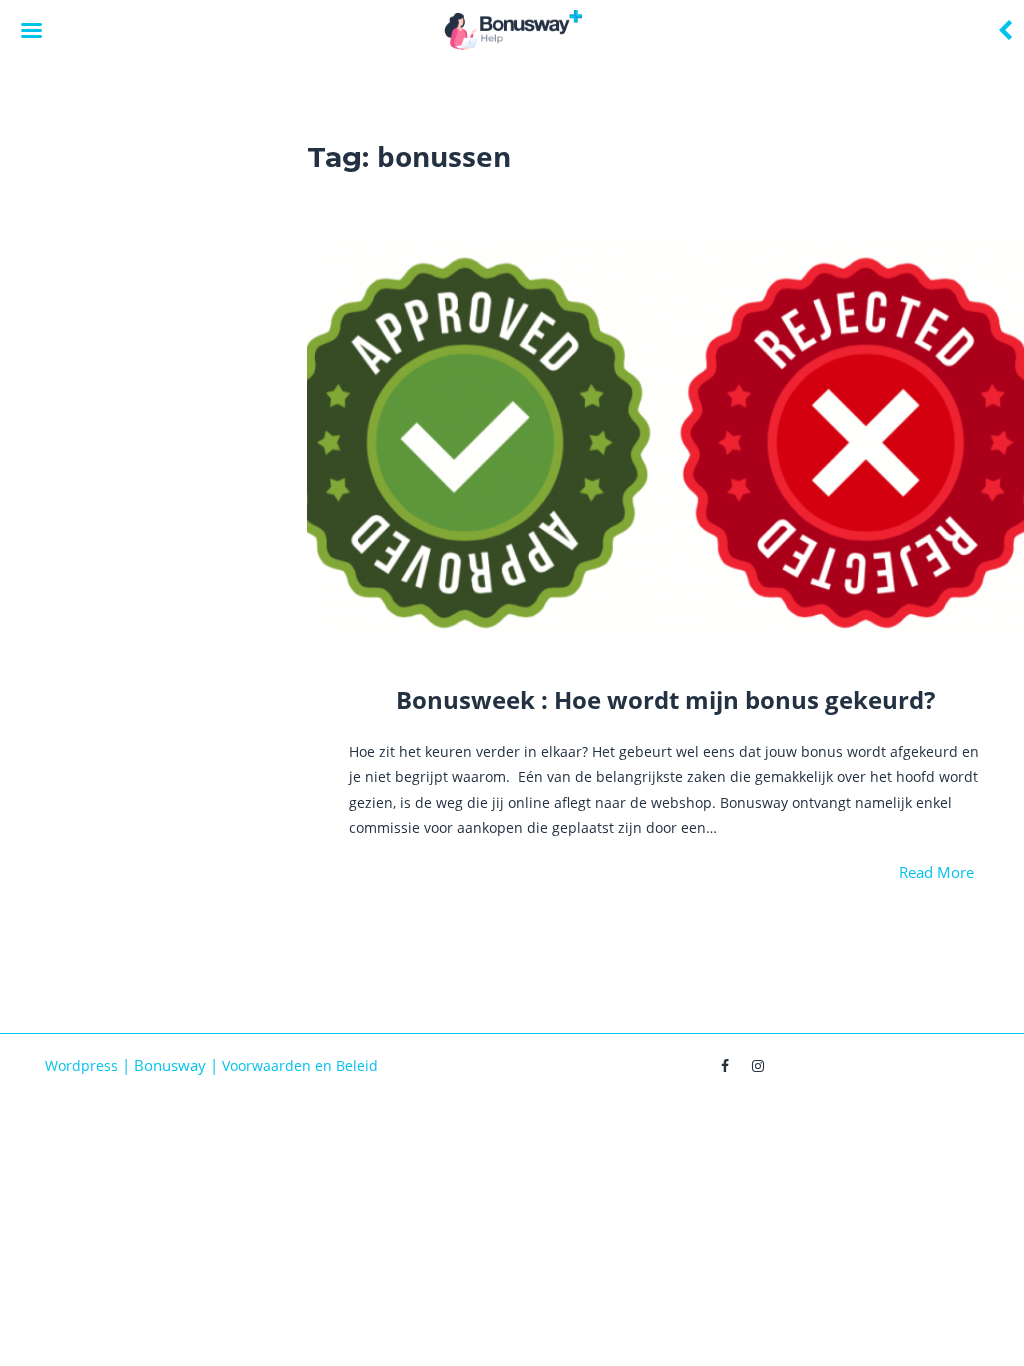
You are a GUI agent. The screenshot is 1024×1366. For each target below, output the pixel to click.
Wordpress (81, 1065)
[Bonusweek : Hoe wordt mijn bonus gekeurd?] (665, 435)
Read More (936, 872)
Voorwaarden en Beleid (300, 1065)
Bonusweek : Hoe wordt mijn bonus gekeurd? (665, 699)
